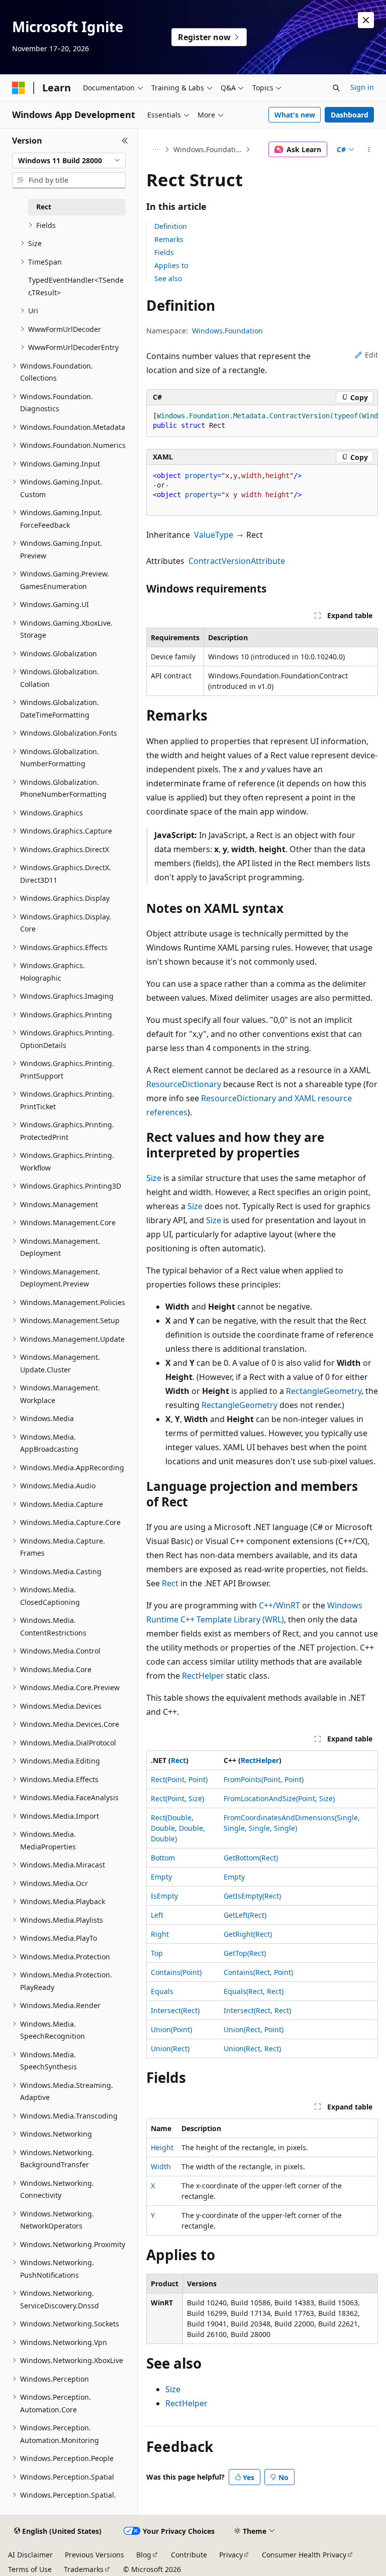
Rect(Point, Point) (179, 1779)
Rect (170, 1583)
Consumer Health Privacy (304, 2555)
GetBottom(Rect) (251, 1858)
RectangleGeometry (324, 1391)
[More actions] (369, 150)
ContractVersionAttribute (237, 561)
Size (154, 1178)
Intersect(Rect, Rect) (257, 2010)
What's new (295, 115)
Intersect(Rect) (175, 2010)
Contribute (189, 2555)
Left (157, 1915)
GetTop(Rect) (245, 1953)
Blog (144, 2555)
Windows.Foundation (209, 149)
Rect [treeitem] (44, 207)
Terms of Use (30, 2569)
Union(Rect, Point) (254, 2029)
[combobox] (69, 161)
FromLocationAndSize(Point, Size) (279, 1798)
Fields (164, 252)
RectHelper (203, 1676)
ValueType (214, 535)
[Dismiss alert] (366, 20)
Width (161, 2167)
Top (157, 1953)
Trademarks (84, 2569)
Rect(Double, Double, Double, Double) (178, 1828)
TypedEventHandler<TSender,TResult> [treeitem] (76, 286)
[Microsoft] (19, 88)
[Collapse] (125, 141)
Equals (162, 1991)
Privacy (231, 2555)
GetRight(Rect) (248, 1934)
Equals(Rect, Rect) (254, 1991)
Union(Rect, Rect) (252, 2048)
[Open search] (336, 88)
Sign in (362, 87)
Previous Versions (94, 2555)
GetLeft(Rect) (245, 1915)
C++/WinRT (279, 1605)
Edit (371, 355)
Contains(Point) (176, 1972)
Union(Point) (171, 2029)
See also (168, 278)
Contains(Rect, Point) (258, 1972)
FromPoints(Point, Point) (264, 1779)
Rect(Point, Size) (177, 1798)
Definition (171, 226)
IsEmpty (164, 1896)
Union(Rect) (170, 2048)
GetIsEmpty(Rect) (252, 1896)
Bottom (163, 1858)
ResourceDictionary (184, 1084)
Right (160, 1934)
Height (162, 2147)
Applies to (171, 265)
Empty (161, 1877)
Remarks (169, 239)
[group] (262, 421)
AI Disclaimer (30, 2555)
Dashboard (350, 115)
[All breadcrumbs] (155, 150)
